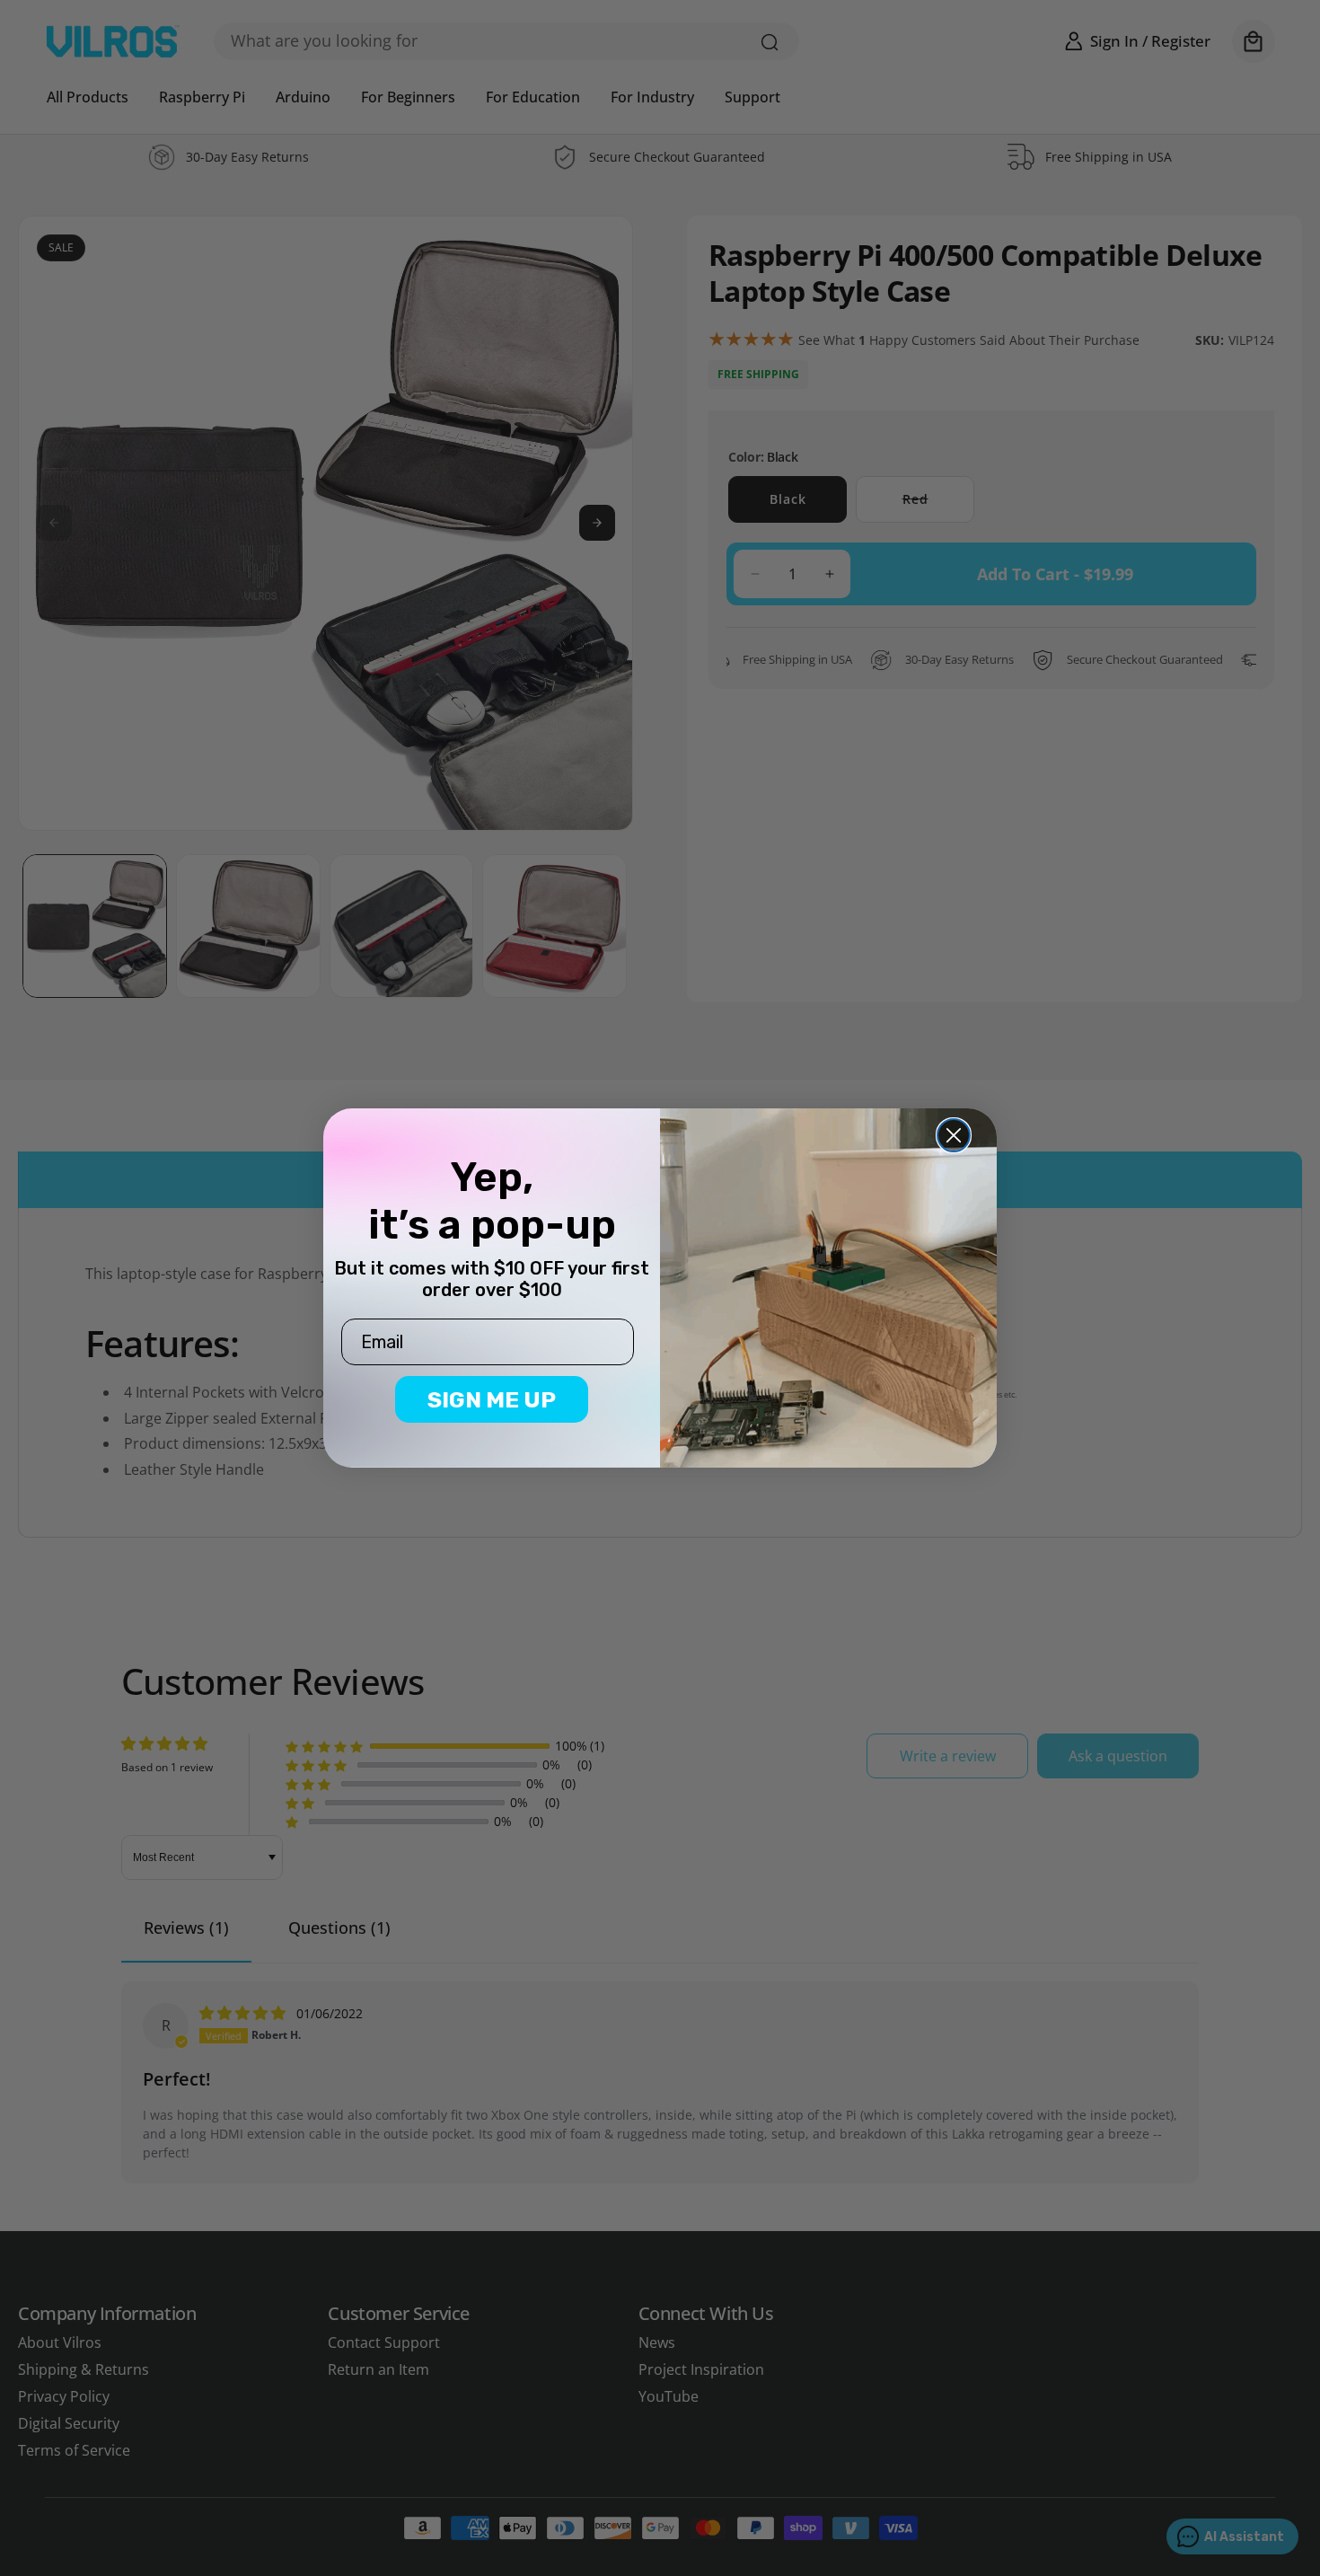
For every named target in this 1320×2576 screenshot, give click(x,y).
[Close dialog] (954, 1135)
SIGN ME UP (492, 1400)
